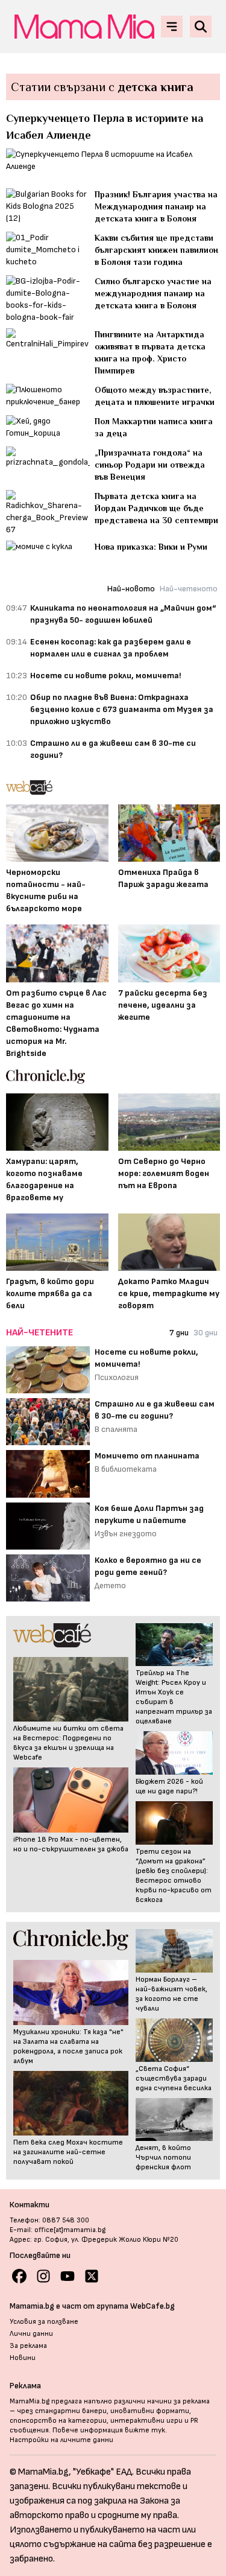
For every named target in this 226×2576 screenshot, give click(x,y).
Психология (117, 1377)
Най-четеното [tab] (189, 589)
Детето (110, 1585)
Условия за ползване (44, 2322)
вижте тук (145, 2430)
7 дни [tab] (179, 1333)
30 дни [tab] (206, 1333)
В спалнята (116, 1429)
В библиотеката (126, 1469)
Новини (23, 2358)
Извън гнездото (126, 1534)
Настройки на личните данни (61, 2440)
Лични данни (31, 2334)
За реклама (28, 2346)
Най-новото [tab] (131, 589)
